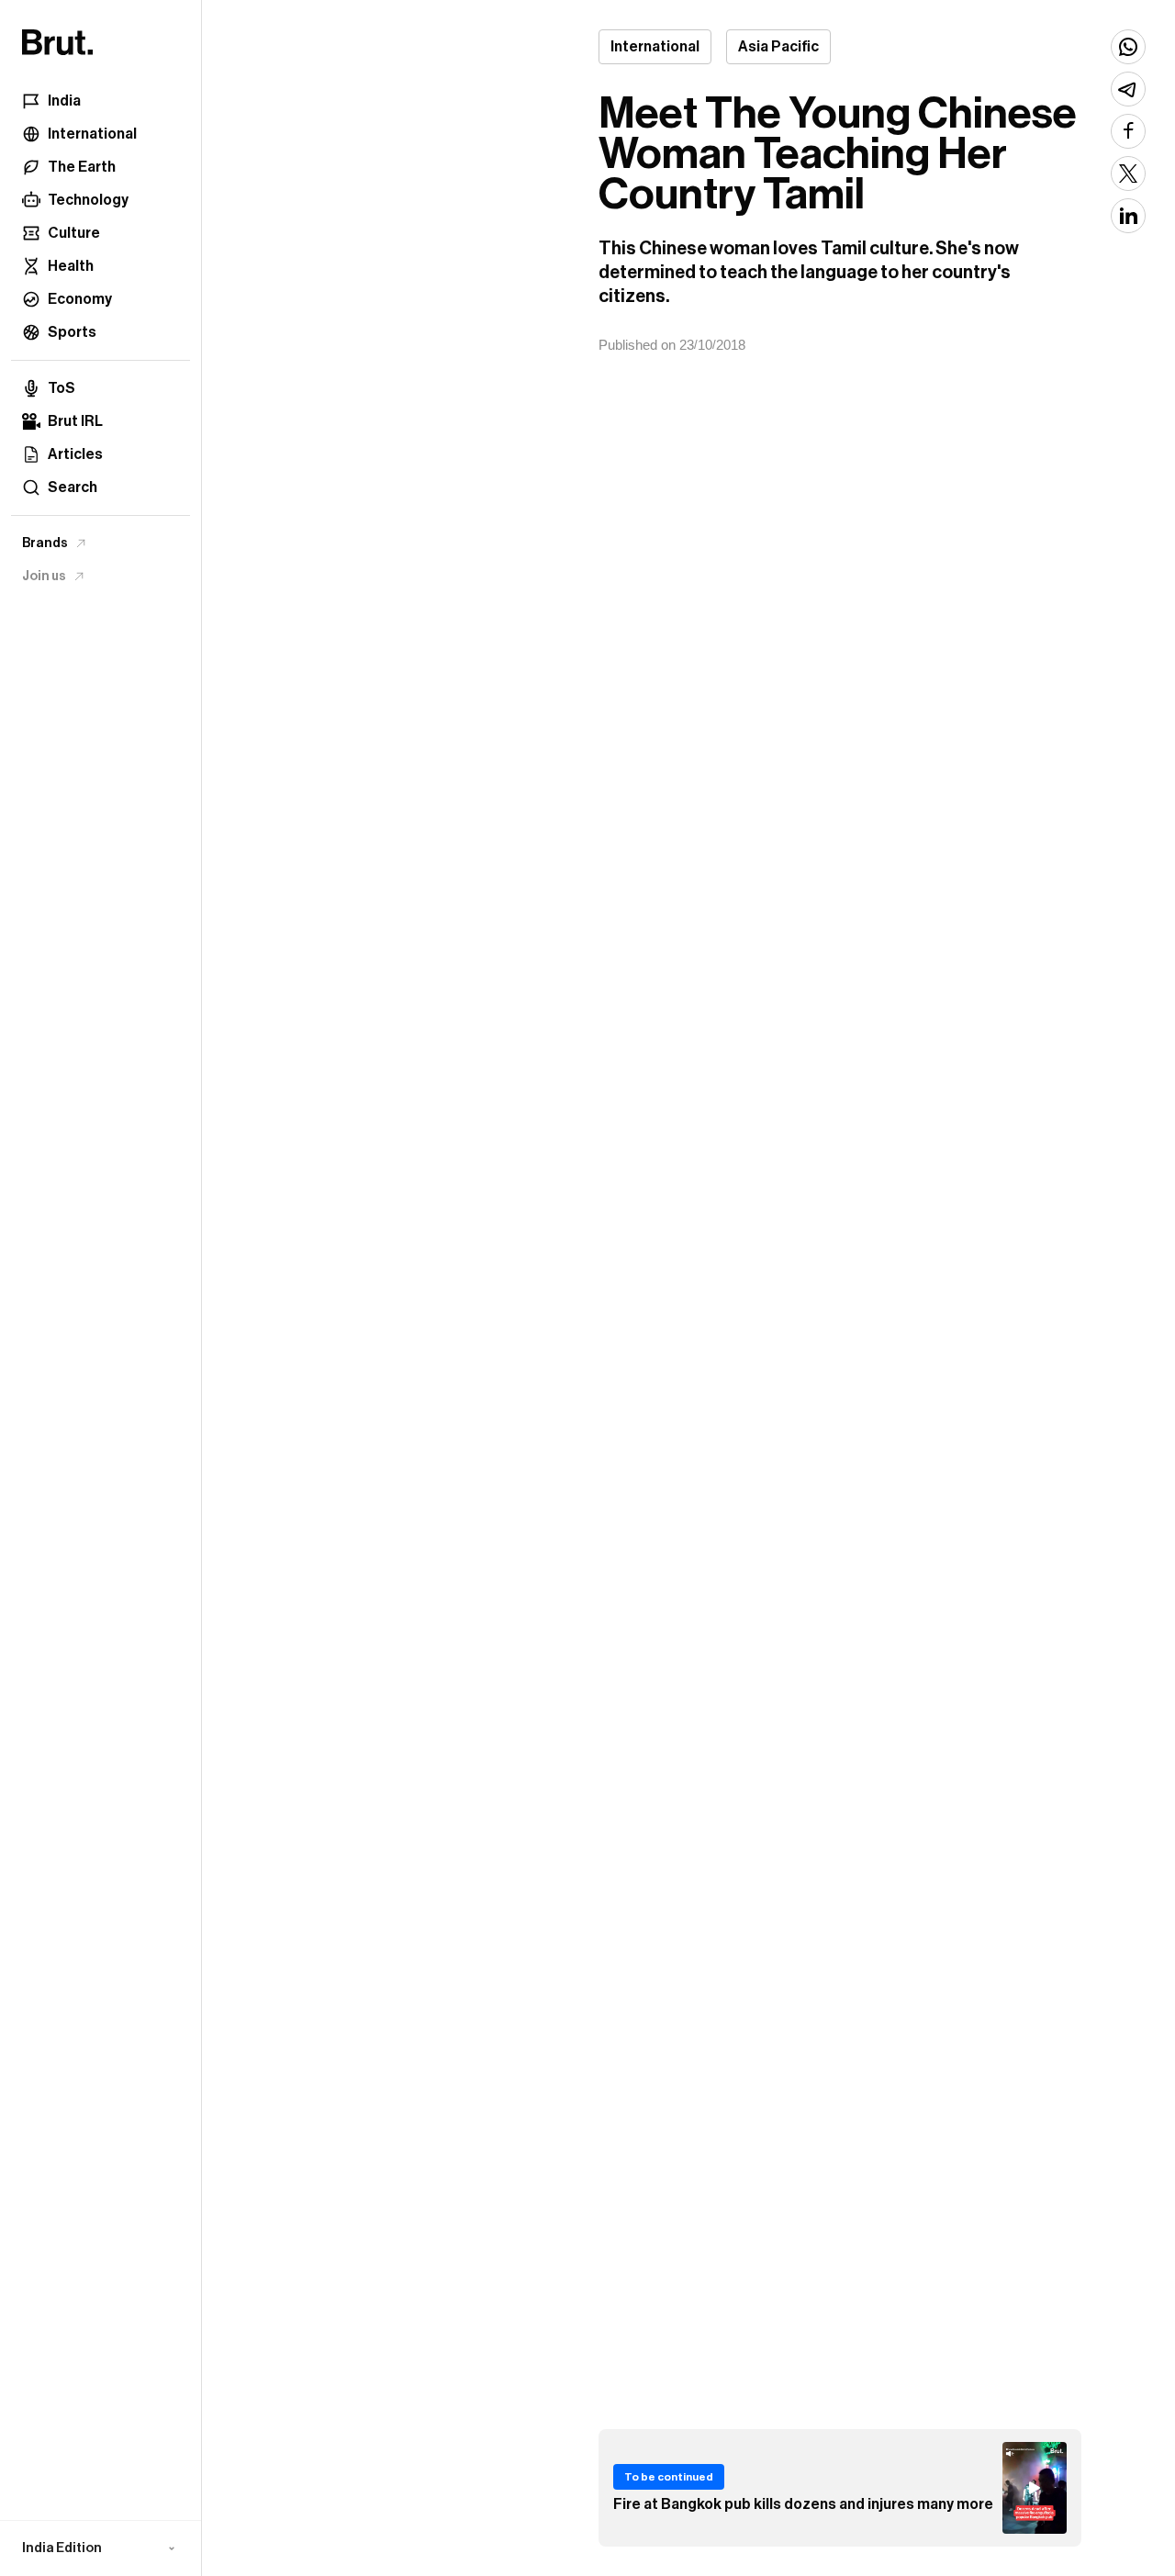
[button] (101, 2548)
